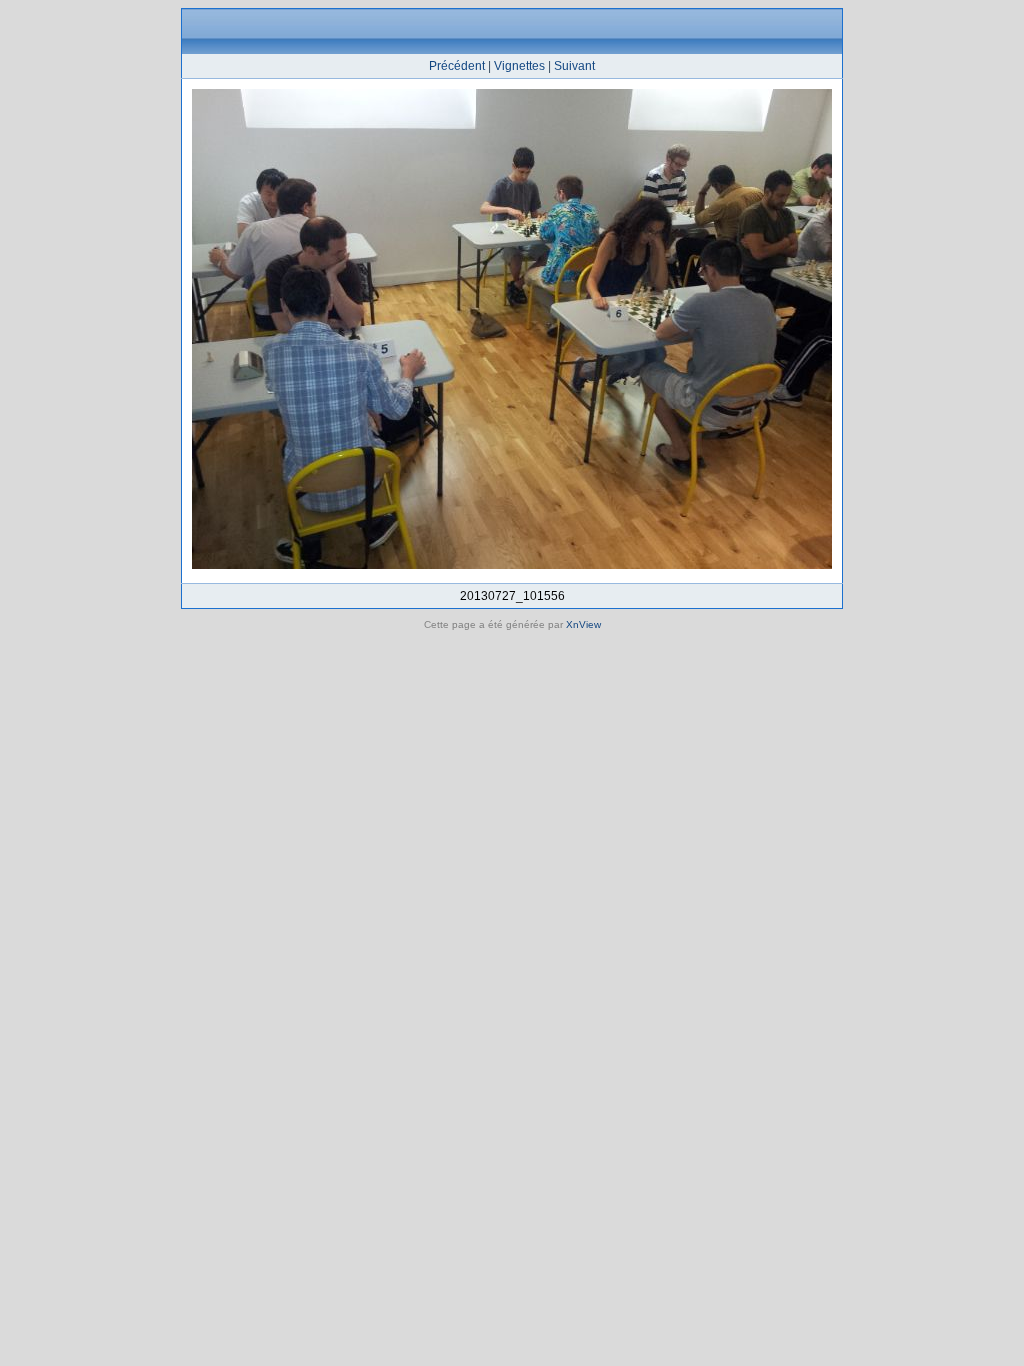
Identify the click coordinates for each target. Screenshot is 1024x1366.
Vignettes (519, 66)
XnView (583, 624)
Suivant (574, 66)
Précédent (457, 66)
